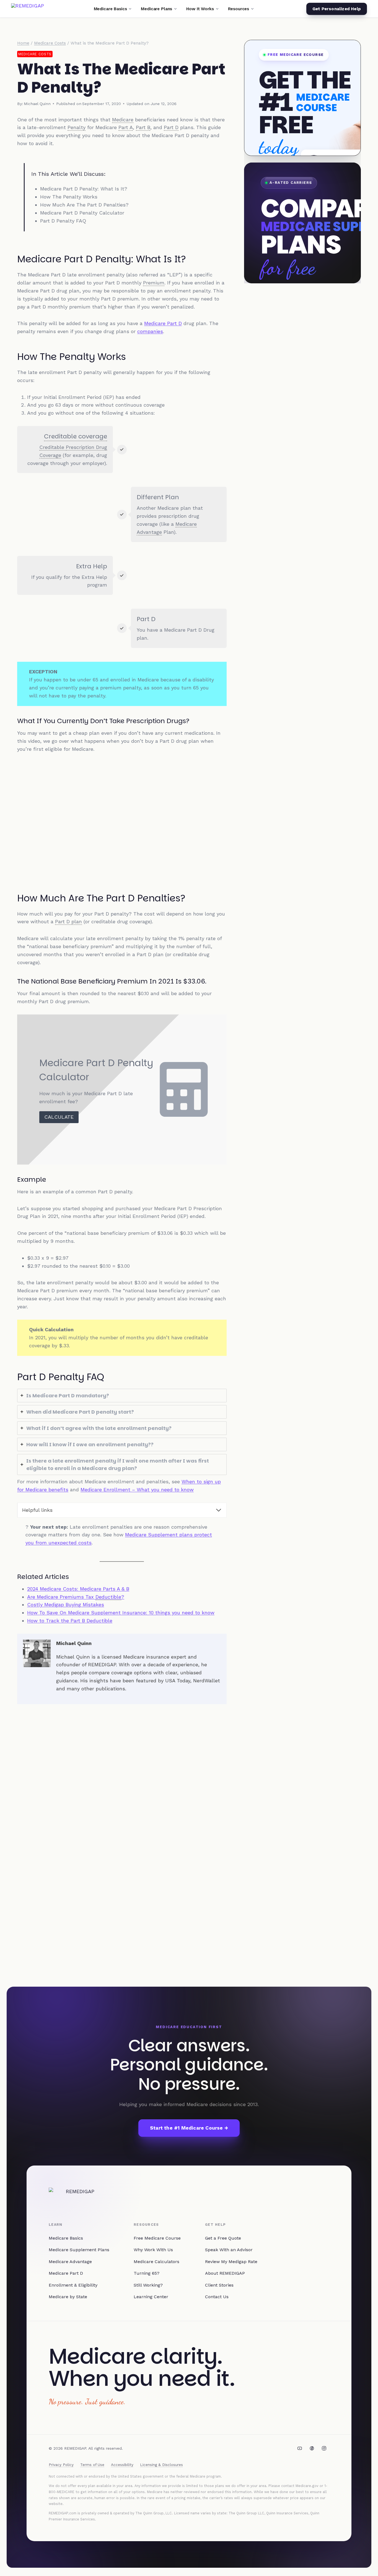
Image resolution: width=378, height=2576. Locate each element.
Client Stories (219, 2285)
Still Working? (148, 2285)
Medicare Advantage (70, 2262)
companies (150, 331)
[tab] (122, 1396)
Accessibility (122, 2465)
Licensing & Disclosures (161, 2465)
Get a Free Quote (223, 2238)
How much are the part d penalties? (84, 205)
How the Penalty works (69, 197)
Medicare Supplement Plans (79, 2250)
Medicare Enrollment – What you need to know (137, 1490)
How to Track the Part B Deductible (70, 1621)
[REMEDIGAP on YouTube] (300, 2448)
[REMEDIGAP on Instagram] (324, 2448)
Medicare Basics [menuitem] (110, 9)
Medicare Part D (163, 323)
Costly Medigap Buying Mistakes (66, 1605)
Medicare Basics (66, 2238)
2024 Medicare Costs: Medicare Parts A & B (78, 1589)
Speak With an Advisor (229, 2250)
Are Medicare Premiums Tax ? (76, 1597)
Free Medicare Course (157, 2238)
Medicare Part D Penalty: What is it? (84, 189)
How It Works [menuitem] (200, 9)
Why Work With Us (153, 2250)
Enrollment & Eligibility (73, 2285)
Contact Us (217, 2297)
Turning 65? (147, 2273)
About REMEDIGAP (225, 2273)
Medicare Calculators (156, 2262)
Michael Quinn (37, 104)
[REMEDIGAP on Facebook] (312, 2448)
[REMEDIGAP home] (28, 9)
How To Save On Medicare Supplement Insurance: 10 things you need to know (121, 1613)
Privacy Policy (61, 2465)
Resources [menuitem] (239, 9)
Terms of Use (92, 2465)
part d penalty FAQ (63, 221)
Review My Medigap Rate (231, 2262)
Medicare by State (68, 2297)
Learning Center (151, 2297)
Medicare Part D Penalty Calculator (82, 213)
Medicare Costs (35, 54)
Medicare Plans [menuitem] (156, 9)
